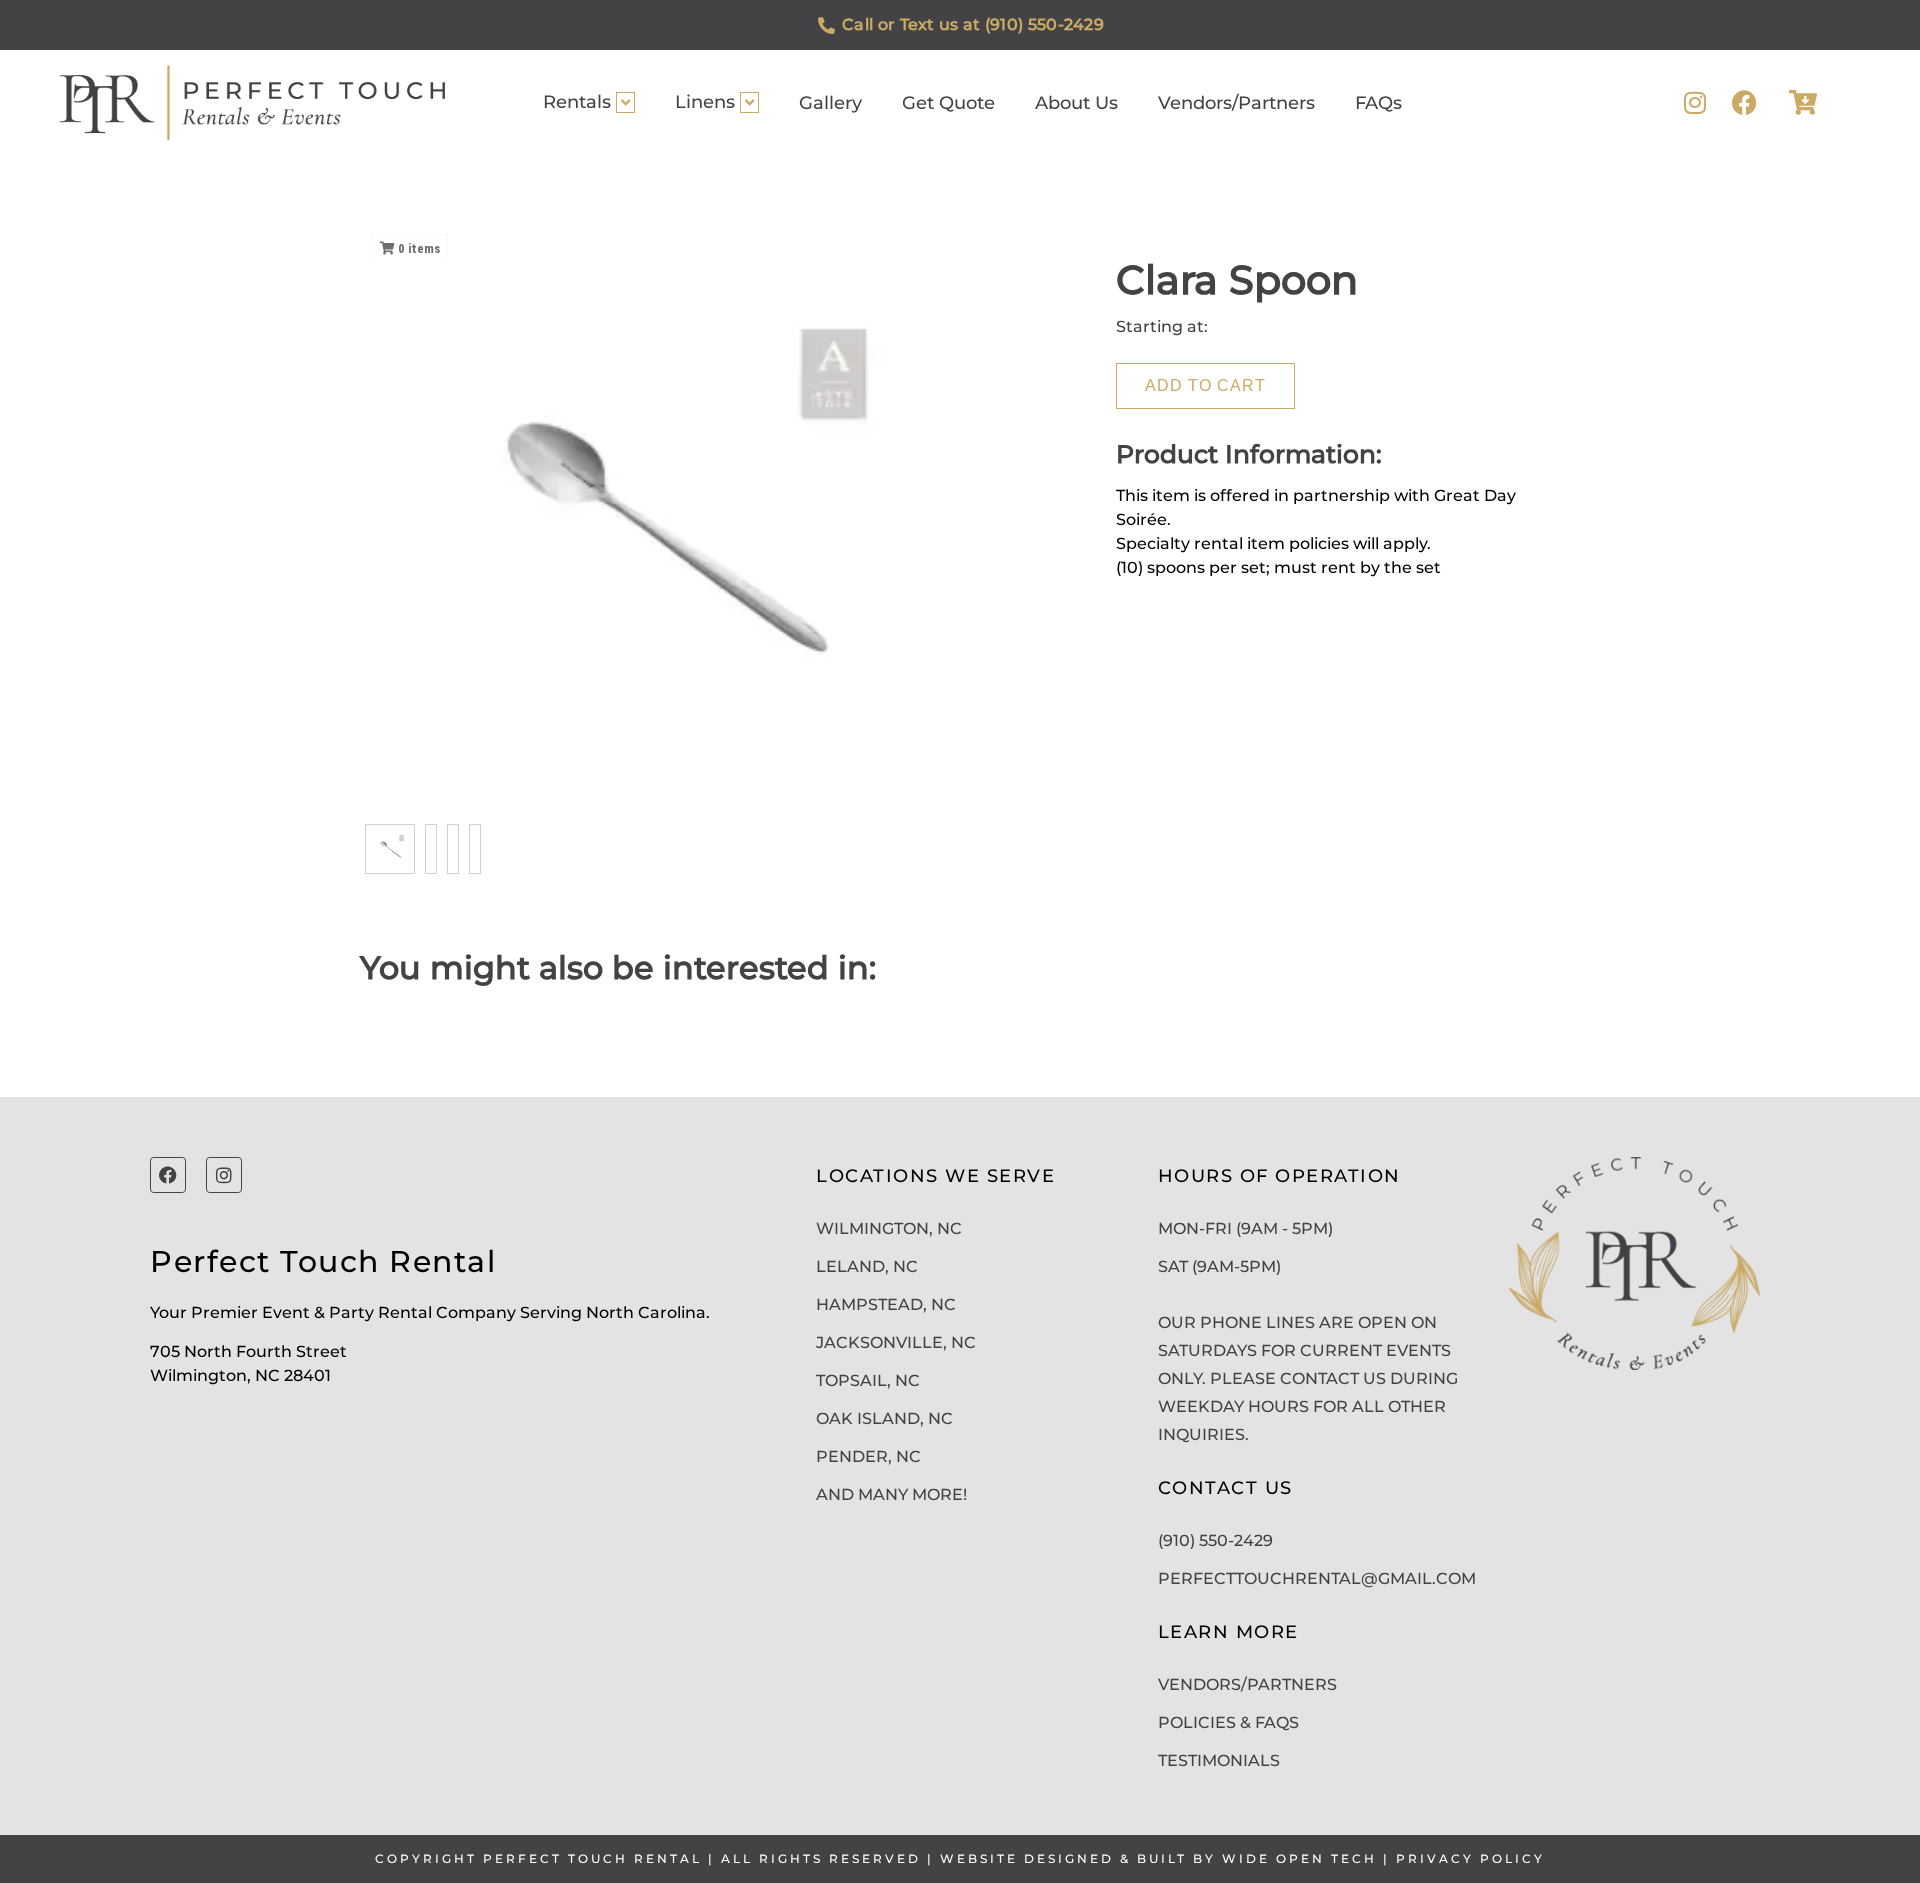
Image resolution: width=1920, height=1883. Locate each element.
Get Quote (948, 103)
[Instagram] (1694, 102)
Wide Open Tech (1299, 1858)
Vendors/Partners (1236, 103)
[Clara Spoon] (390, 849)
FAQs (1378, 103)
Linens (705, 102)
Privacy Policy (1470, 1858)
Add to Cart (1205, 385)
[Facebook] (1744, 102)
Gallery (830, 103)
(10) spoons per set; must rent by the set (1278, 567)
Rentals (577, 102)
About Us (1076, 103)
